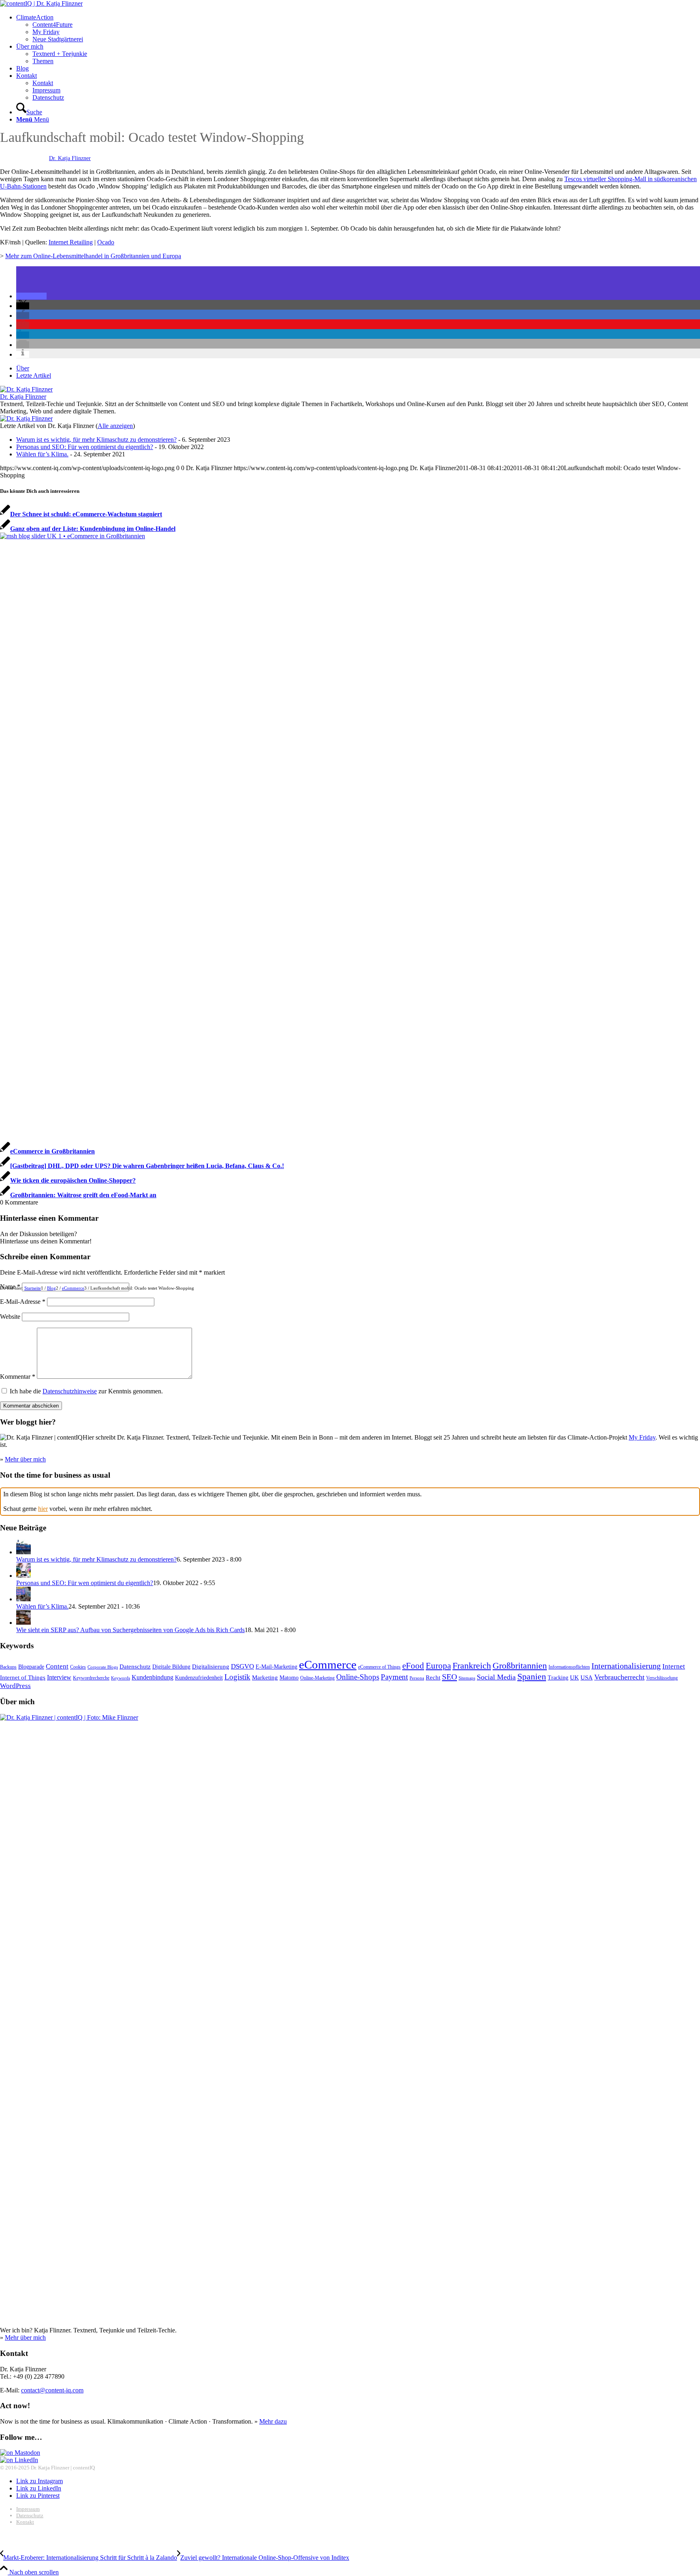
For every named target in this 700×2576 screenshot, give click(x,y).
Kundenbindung (153, 1677)
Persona (417, 1678)
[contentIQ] (41, 3)
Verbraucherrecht (619, 1677)
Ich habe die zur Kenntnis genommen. (86, 1391)
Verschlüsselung (662, 1678)
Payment (394, 1677)
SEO (449, 1677)
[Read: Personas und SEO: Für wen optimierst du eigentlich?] (23, 1576)
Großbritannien (520, 1666)
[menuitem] (358, 28)
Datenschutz (135, 1666)
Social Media (496, 1677)
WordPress (15, 1686)
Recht (433, 1677)
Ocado (106, 242)
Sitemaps (467, 1678)
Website (10, 1317)
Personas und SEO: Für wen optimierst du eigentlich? (85, 447)
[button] (31, 296)
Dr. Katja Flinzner (70, 158)
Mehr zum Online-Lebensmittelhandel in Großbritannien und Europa (93, 256)
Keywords (121, 1678)
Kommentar (18, 1377)
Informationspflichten (569, 1667)
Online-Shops (358, 1677)
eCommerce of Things (379, 1667)
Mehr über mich (25, 1459)
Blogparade (31, 1667)
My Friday (642, 1437)
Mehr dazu (273, 2421)
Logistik (237, 1677)
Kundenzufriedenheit (199, 1678)
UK (574, 1677)
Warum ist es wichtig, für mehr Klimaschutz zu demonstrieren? (96, 440)
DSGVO (242, 1666)
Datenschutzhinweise (70, 1391)
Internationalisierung (626, 1666)
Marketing (265, 1677)
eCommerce (328, 1665)
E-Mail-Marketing (276, 1667)
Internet (674, 1666)
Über (23, 368)
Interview (59, 1677)
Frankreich (472, 1666)
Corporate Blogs (103, 1667)
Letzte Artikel (34, 375)
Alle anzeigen (115, 426)
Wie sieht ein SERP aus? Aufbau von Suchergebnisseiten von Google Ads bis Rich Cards (130, 1630)
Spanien (532, 1676)
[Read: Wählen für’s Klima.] (23, 1599)
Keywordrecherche (91, 1678)
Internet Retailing (71, 242)
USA (587, 1677)
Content (57, 1666)
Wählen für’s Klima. (42, 454)
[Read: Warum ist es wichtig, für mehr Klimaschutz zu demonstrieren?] (23, 1552)
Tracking (558, 1678)
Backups (8, 1667)
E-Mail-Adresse (23, 1302)
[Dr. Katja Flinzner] (26, 389)
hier (43, 1509)
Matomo (289, 1678)
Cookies (78, 1667)
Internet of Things (23, 1677)
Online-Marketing (317, 1678)
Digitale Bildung (171, 1667)
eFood (413, 1666)
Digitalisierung (211, 1666)
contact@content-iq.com (52, 2390)
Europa (438, 1666)
